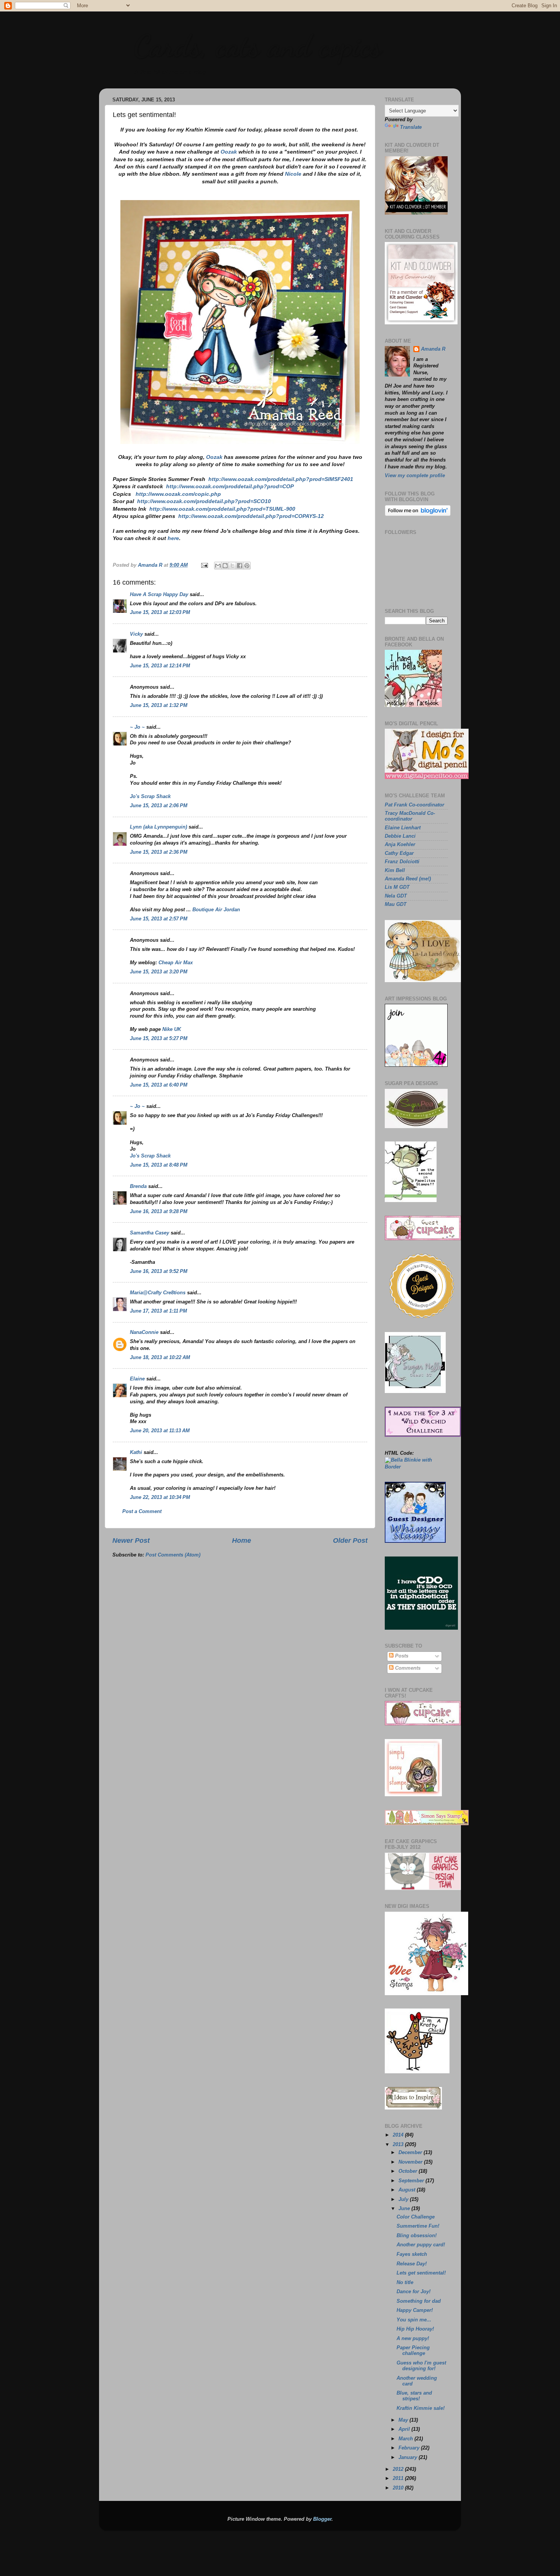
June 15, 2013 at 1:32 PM (159, 705)
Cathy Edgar (399, 853)
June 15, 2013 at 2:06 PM (159, 806)
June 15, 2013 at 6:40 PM (159, 1085)
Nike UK (172, 1029)
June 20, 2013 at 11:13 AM (160, 1431)
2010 (399, 2488)
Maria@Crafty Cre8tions (158, 1293)
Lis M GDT (397, 887)
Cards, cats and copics (257, 46)
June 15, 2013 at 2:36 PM (159, 852)
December (411, 2153)
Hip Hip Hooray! (415, 2329)
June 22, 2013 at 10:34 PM (160, 1497)
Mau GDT (396, 904)
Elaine (137, 1379)
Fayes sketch (412, 2254)
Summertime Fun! (418, 2226)
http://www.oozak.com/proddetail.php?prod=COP (230, 486)
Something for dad (419, 2301)
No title (405, 2283)
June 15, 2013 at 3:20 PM (159, 972)
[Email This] (218, 566)
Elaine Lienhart (403, 828)
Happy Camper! (415, 2310)
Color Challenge (416, 2217)
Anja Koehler (400, 845)
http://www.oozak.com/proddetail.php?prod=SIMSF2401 (281, 479)
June (405, 2209)
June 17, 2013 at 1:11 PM (158, 1311)
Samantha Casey (150, 1233)
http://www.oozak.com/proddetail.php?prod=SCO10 (204, 501)
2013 (399, 2145)
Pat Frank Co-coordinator (414, 805)
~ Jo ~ (137, 727)
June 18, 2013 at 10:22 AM (160, 1358)
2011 (399, 2478)
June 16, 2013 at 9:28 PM (159, 1212)
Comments (407, 1668)
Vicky (136, 634)
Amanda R (433, 349)
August (408, 2190)
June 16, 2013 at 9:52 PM (159, 1271)
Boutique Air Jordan (216, 910)
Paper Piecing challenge (413, 2351)
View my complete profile (415, 476)
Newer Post (131, 1540)
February (410, 2448)
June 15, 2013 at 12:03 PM (160, 612)
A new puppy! (413, 2339)
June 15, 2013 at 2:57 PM (159, 919)
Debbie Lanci (400, 836)
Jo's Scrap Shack (150, 797)
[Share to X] (232, 566)
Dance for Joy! (414, 2292)
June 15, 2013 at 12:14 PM (160, 666)
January (409, 2457)
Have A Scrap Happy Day (159, 595)
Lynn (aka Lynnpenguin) (158, 827)
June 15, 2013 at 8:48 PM (159, 1165)
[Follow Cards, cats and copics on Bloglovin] (418, 515)
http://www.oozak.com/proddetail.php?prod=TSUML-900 (222, 509)
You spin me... (414, 2320)
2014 (399, 2135)
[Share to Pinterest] (247, 566)
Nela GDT (396, 896)
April (405, 2429)
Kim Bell (395, 870)
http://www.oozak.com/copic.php (178, 494)
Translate (411, 127)
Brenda (138, 1186)
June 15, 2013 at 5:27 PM (159, 1039)
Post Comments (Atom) (173, 1555)
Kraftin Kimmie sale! (421, 2408)
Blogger (322, 2519)
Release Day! (412, 2264)
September (412, 2181)
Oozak (229, 152)
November (411, 2162)
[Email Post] (204, 565)
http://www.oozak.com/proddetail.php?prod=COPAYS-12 (251, 516)
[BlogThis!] (225, 566)
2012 (399, 2469)
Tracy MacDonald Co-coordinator (410, 816)
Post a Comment (142, 1512)
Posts (401, 1656)
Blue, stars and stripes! (414, 2396)
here (173, 538)
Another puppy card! (421, 2245)
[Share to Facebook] (240, 566)
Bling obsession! (417, 2236)
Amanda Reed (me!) (408, 879)
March (406, 2439)
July (404, 2199)
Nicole (293, 174)
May (404, 2420)
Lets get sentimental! (421, 2273)
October (409, 2171)
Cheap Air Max (176, 963)
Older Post (350, 1540)
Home (242, 1540)
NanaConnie (144, 1332)
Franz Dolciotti (402, 862)
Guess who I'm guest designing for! (421, 2366)
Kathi (136, 1452)
